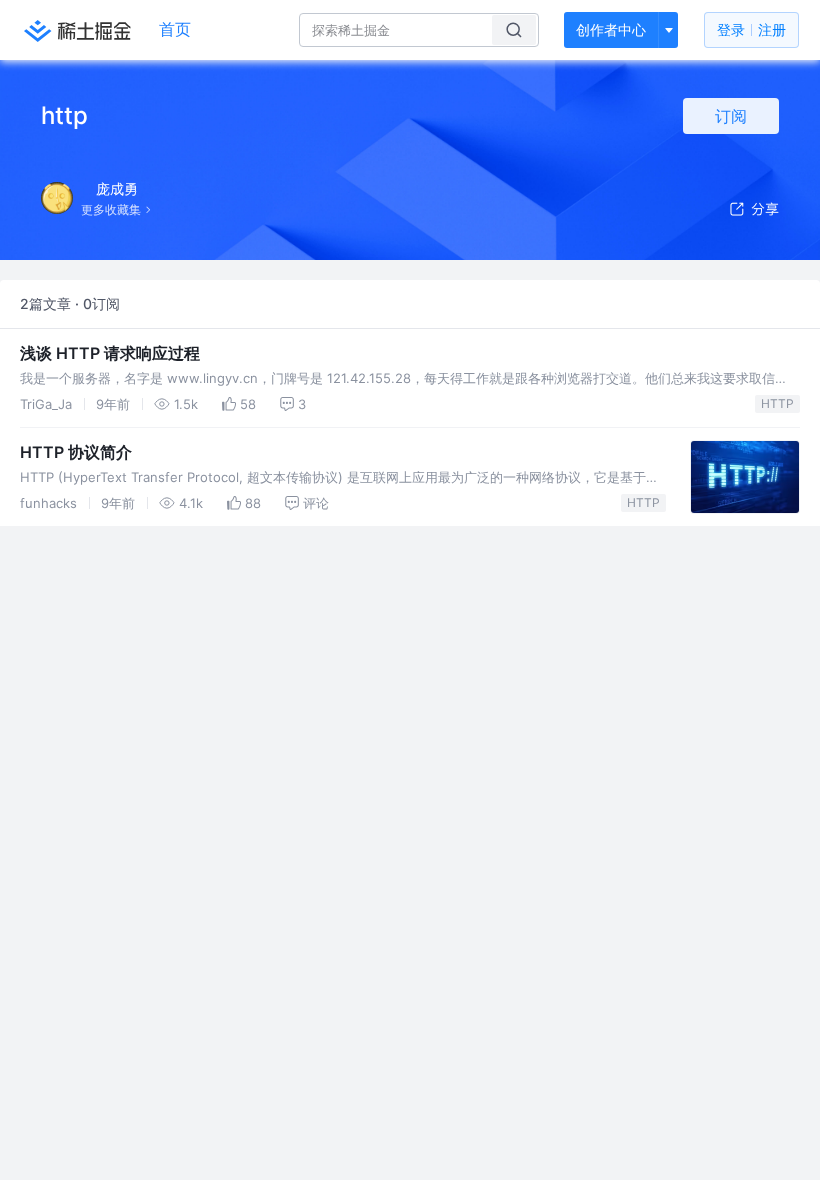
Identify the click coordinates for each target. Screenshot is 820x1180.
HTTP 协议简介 (76, 452)
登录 (751, 29)
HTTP (777, 403)
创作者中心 (611, 29)
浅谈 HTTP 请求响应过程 (110, 353)
